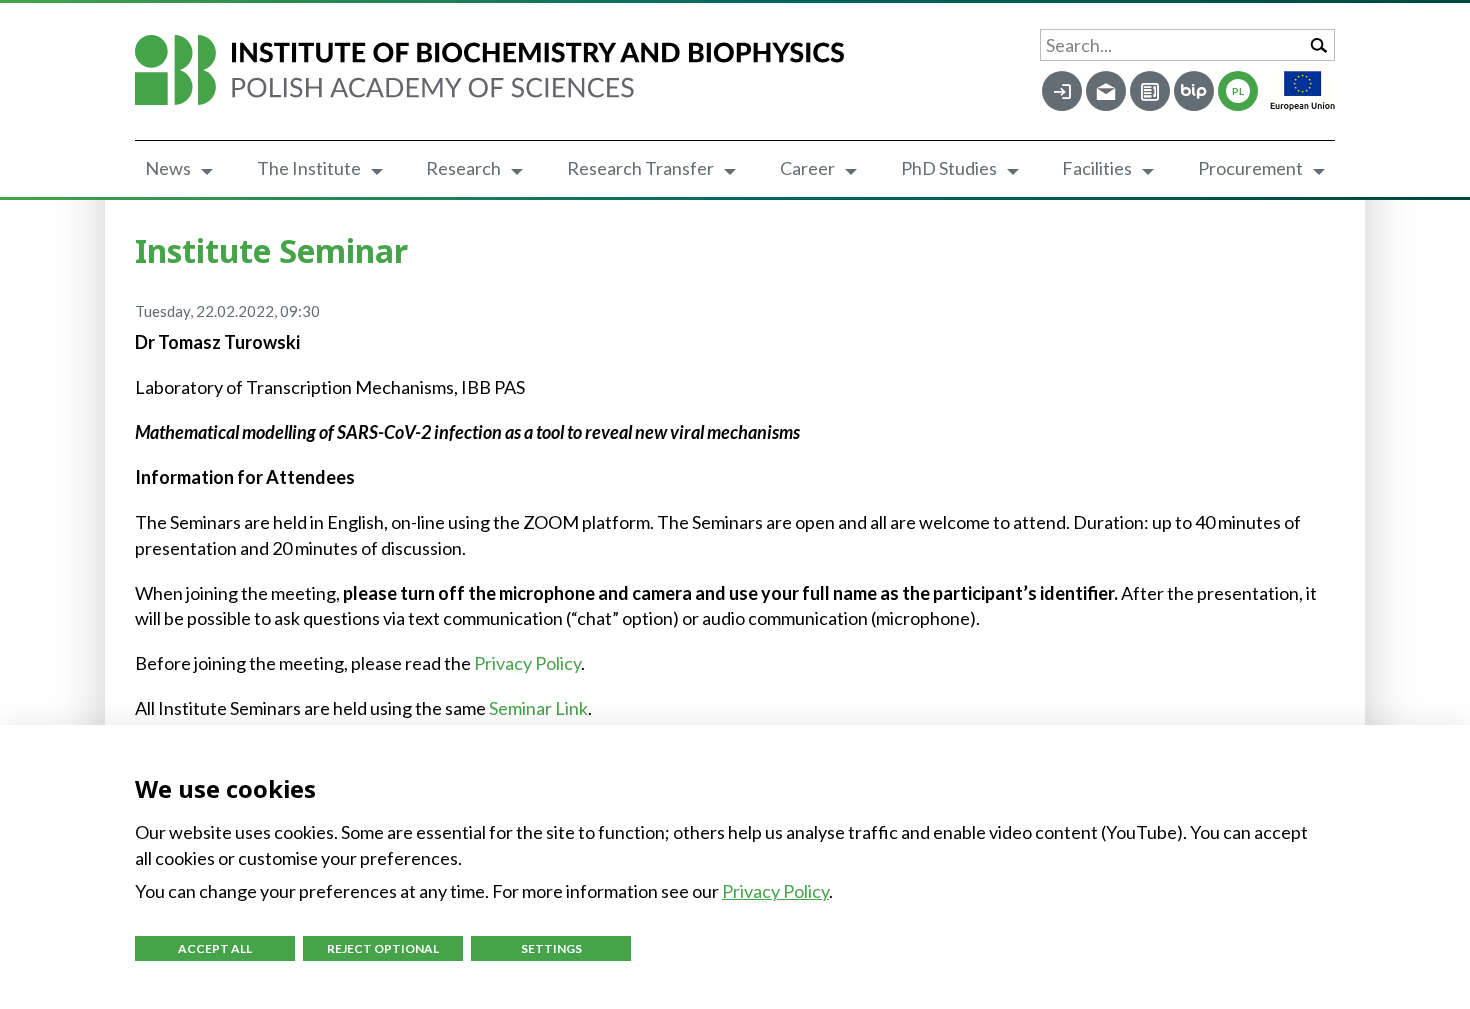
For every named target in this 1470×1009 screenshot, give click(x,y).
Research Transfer (640, 168)
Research (463, 168)
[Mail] (1106, 91)
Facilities (1097, 168)
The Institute (309, 168)
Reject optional (383, 948)
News (168, 168)
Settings (551, 948)
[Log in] (1062, 91)
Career (807, 168)
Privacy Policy (527, 663)
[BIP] (1194, 91)
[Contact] (1150, 91)
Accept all (215, 948)
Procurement (1250, 168)
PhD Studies (949, 168)
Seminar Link (538, 708)
